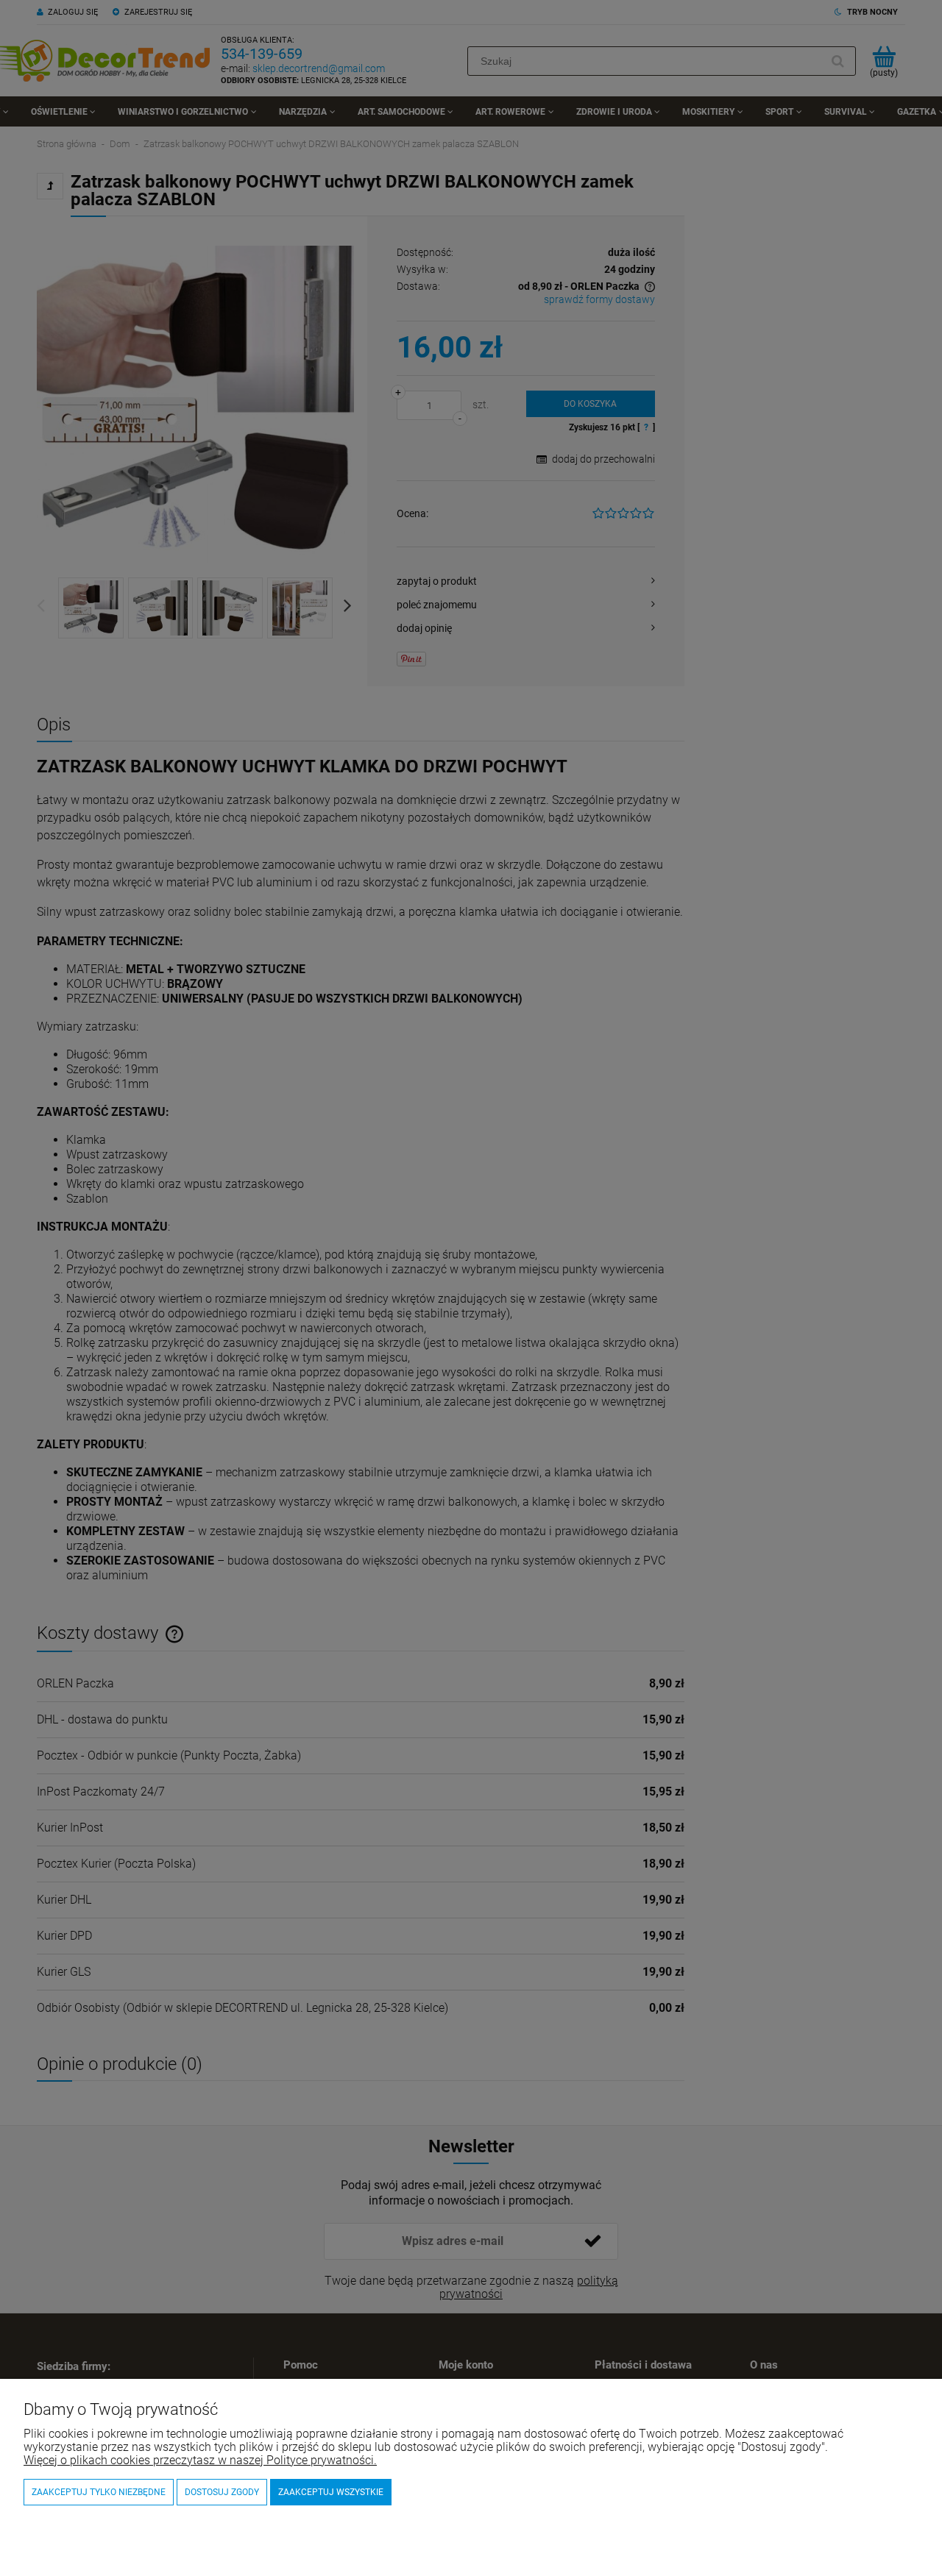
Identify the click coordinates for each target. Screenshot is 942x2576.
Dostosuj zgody (222, 2492)
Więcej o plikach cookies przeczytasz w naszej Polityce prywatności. (200, 2460)
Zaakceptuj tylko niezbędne (99, 2492)
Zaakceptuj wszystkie (331, 2492)
